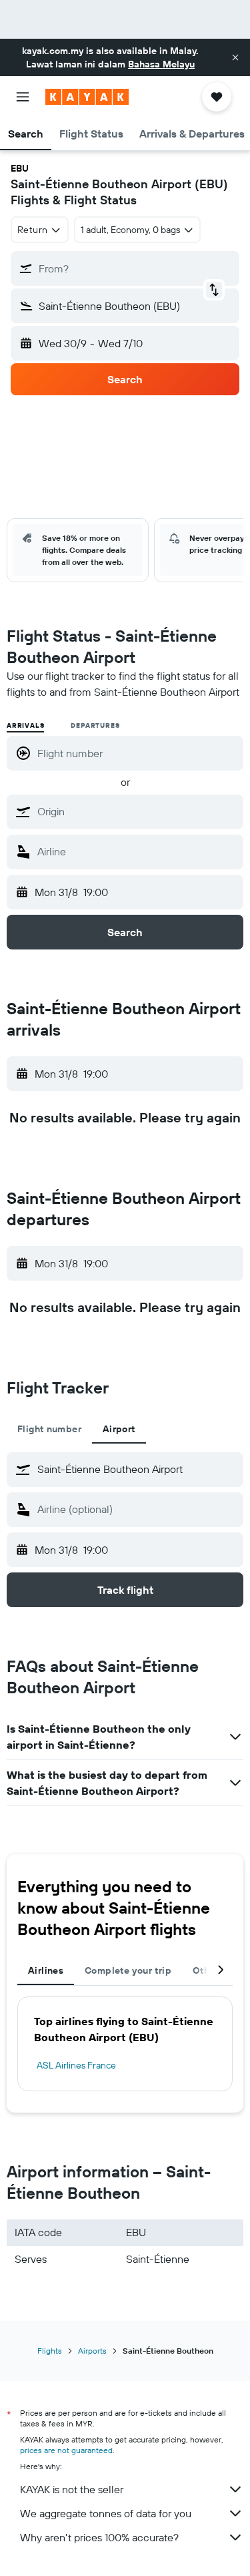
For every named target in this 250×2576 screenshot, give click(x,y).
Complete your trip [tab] (128, 1970)
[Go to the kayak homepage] (87, 97)
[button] (235, 57)
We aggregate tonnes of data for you (106, 2513)
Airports (92, 2351)
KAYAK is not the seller (72, 2489)
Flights (50, 2351)
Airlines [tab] (46, 1970)
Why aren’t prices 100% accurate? (99, 2537)
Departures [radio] (95, 725)
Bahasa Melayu (161, 64)
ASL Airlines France (76, 2065)
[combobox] (137, 811)
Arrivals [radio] (25, 725)
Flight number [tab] (49, 1429)
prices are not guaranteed (66, 2450)
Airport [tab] (119, 1429)
